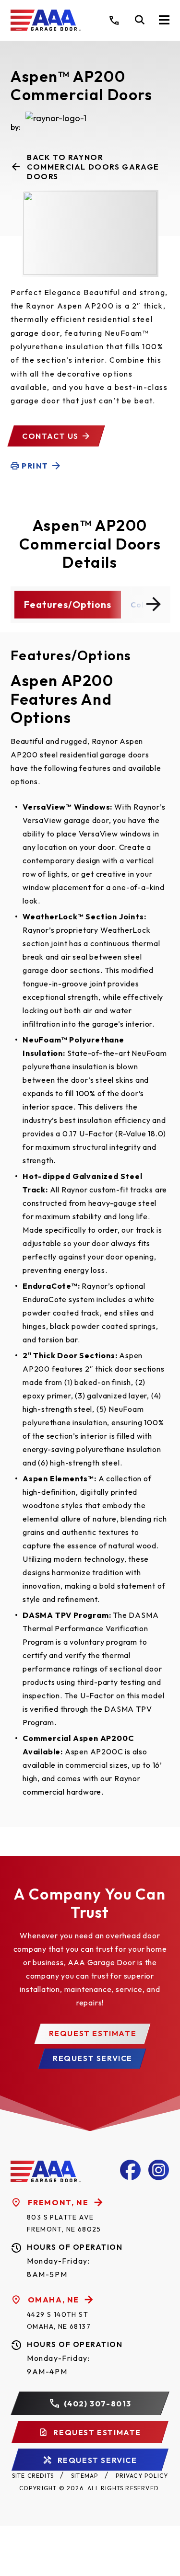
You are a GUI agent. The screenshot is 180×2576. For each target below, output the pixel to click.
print (35, 466)
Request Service (93, 2058)
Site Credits (33, 2476)
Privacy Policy (142, 2476)
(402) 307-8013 (98, 2404)
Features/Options (68, 604)
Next (154, 604)
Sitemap (84, 2476)
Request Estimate (93, 2033)
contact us (50, 436)
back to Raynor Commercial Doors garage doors (93, 167)
